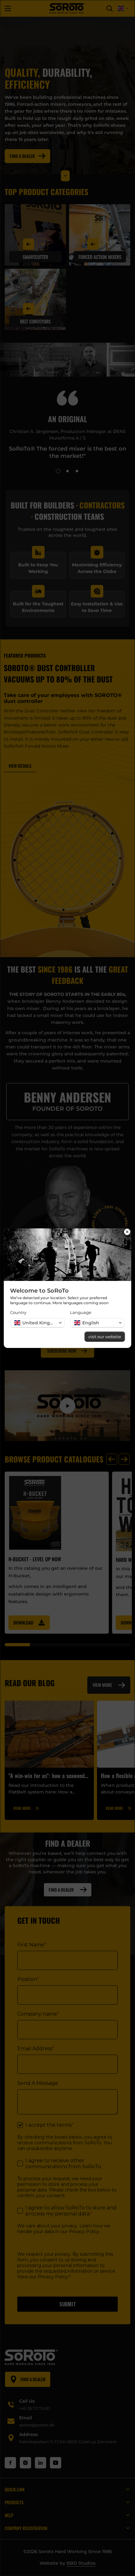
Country (18, 1312)
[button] (38, 1323)
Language (81, 1312)
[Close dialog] (127, 1232)
